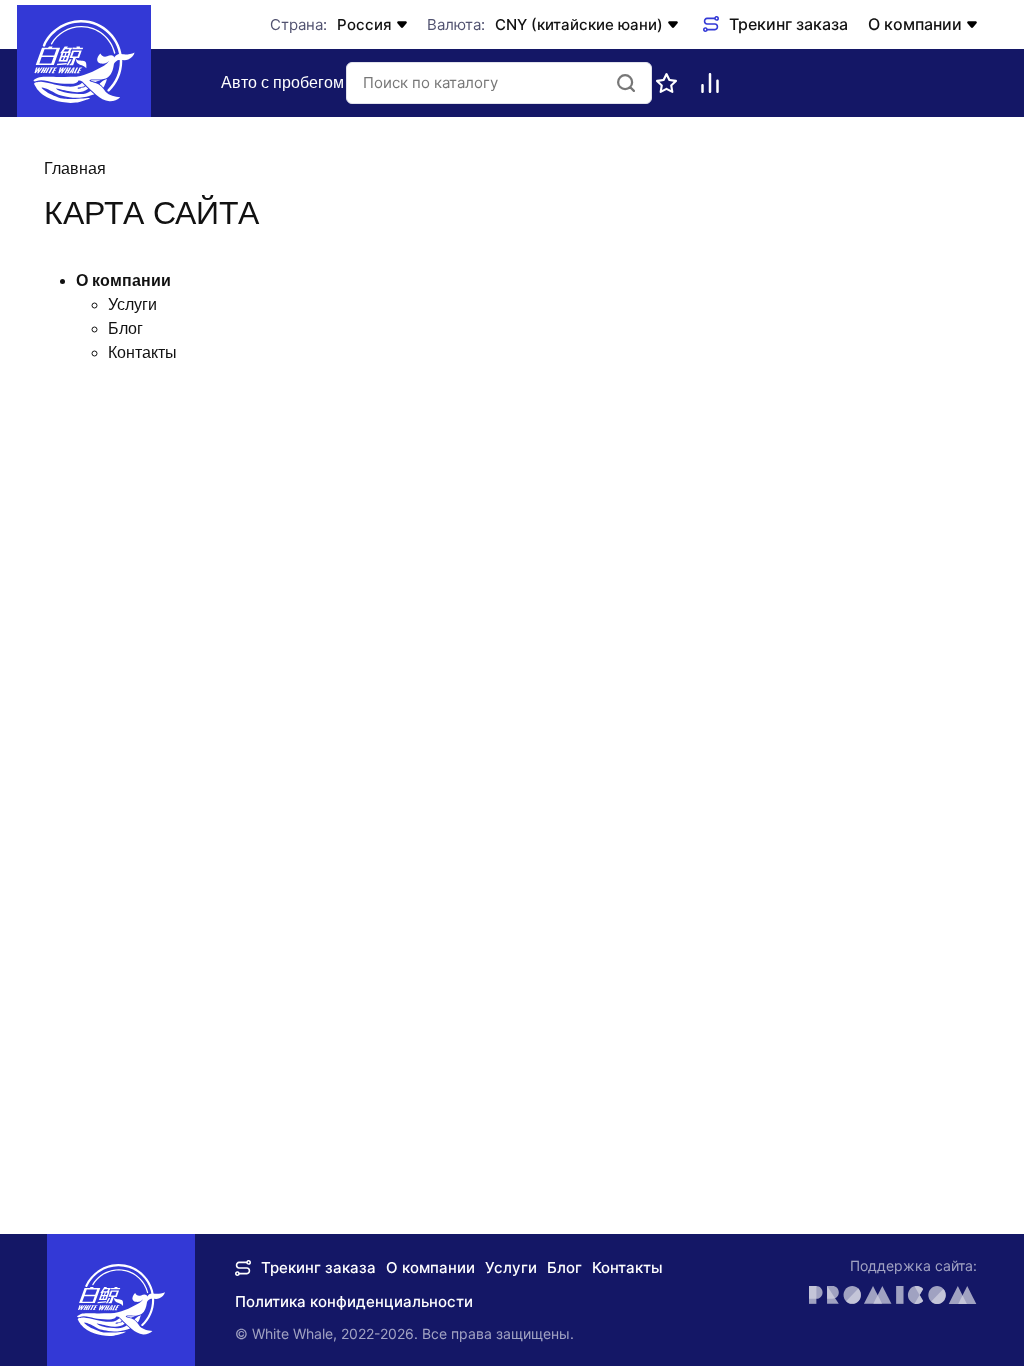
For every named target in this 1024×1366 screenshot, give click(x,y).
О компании (915, 24)
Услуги (132, 304)
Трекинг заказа (318, 1267)
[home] (84, 61)
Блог (125, 328)
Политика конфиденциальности (354, 1301)
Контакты (142, 352)
